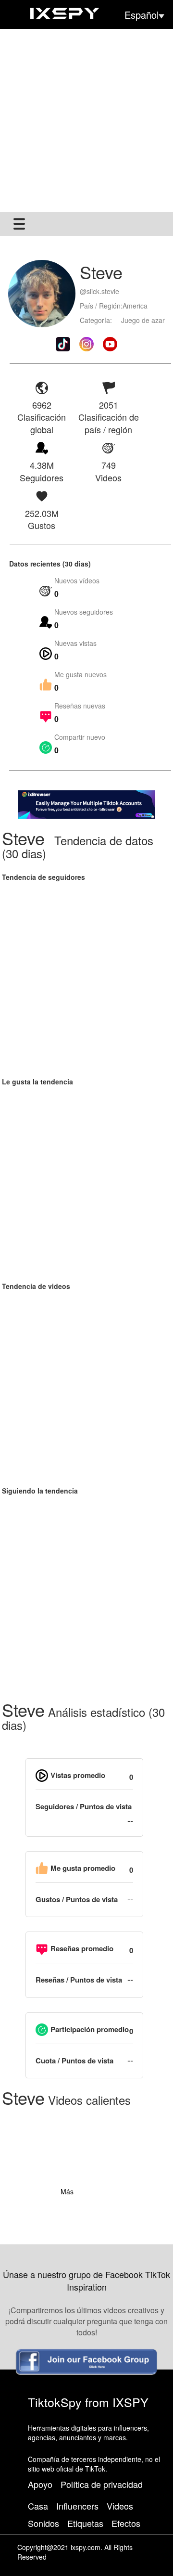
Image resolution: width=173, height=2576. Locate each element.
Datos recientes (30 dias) (50, 564)
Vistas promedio (78, 1775)
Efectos (126, 2523)
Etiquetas (85, 2523)
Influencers (77, 2506)
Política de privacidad (102, 2484)
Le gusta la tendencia (37, 1082)
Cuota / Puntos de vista (74, 2061)
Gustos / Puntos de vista (77, 1900)
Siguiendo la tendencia (40, 1491)
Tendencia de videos (36, 1286)
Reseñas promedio (82, 1949)
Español (142, 15)
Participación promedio (90, 2029)
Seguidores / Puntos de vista (84, 1807)
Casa (38, 2506)
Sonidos (43, 2523)
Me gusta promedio (83, 1868)
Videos (120, 2506)
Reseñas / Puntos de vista (79, 1980)
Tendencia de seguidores (43, 877)
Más (67, 2191)
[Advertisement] (86, 120)
